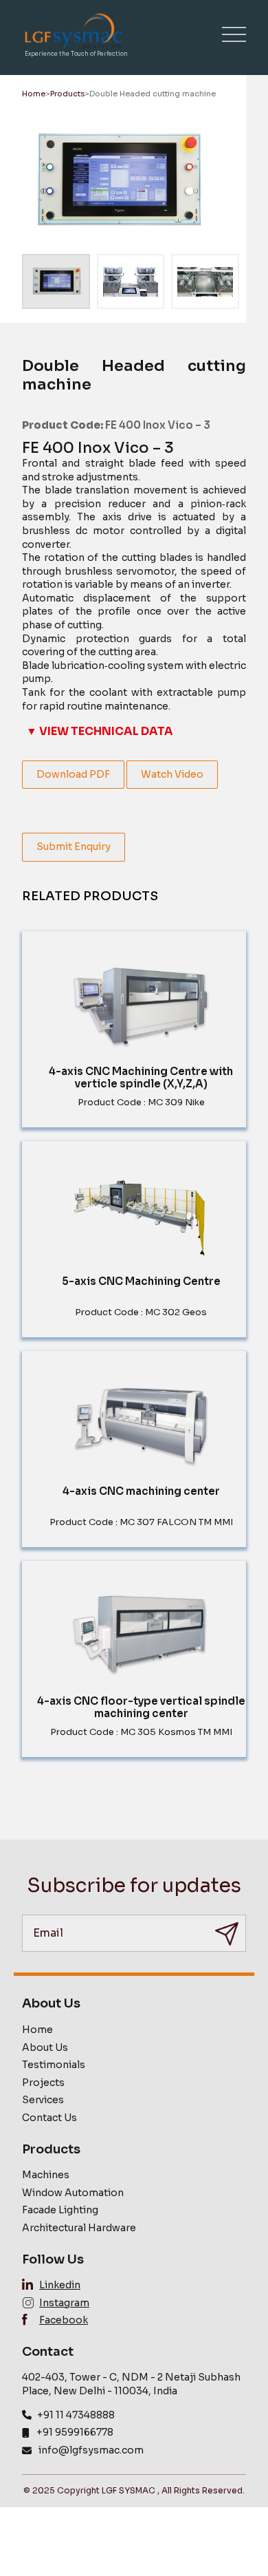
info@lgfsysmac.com (91, 2450)
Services (43, 2100)
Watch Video (172, 774)
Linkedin (60, 2285)
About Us (45, 2047)
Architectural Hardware (79, 2228)
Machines (46, 2175)
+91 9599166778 (75, 2432)
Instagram (64, 2303)
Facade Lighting (60, 2210)
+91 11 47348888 (76, 2415)
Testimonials (54, 2065)
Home (34, 94)
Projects (43, 2083)
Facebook (64, 2320)
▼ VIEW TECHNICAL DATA (100, 731)
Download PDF (73, 774)
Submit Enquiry (74, 847)
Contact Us (49, 2118)
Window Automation (73, 2193)
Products (67, 94)
